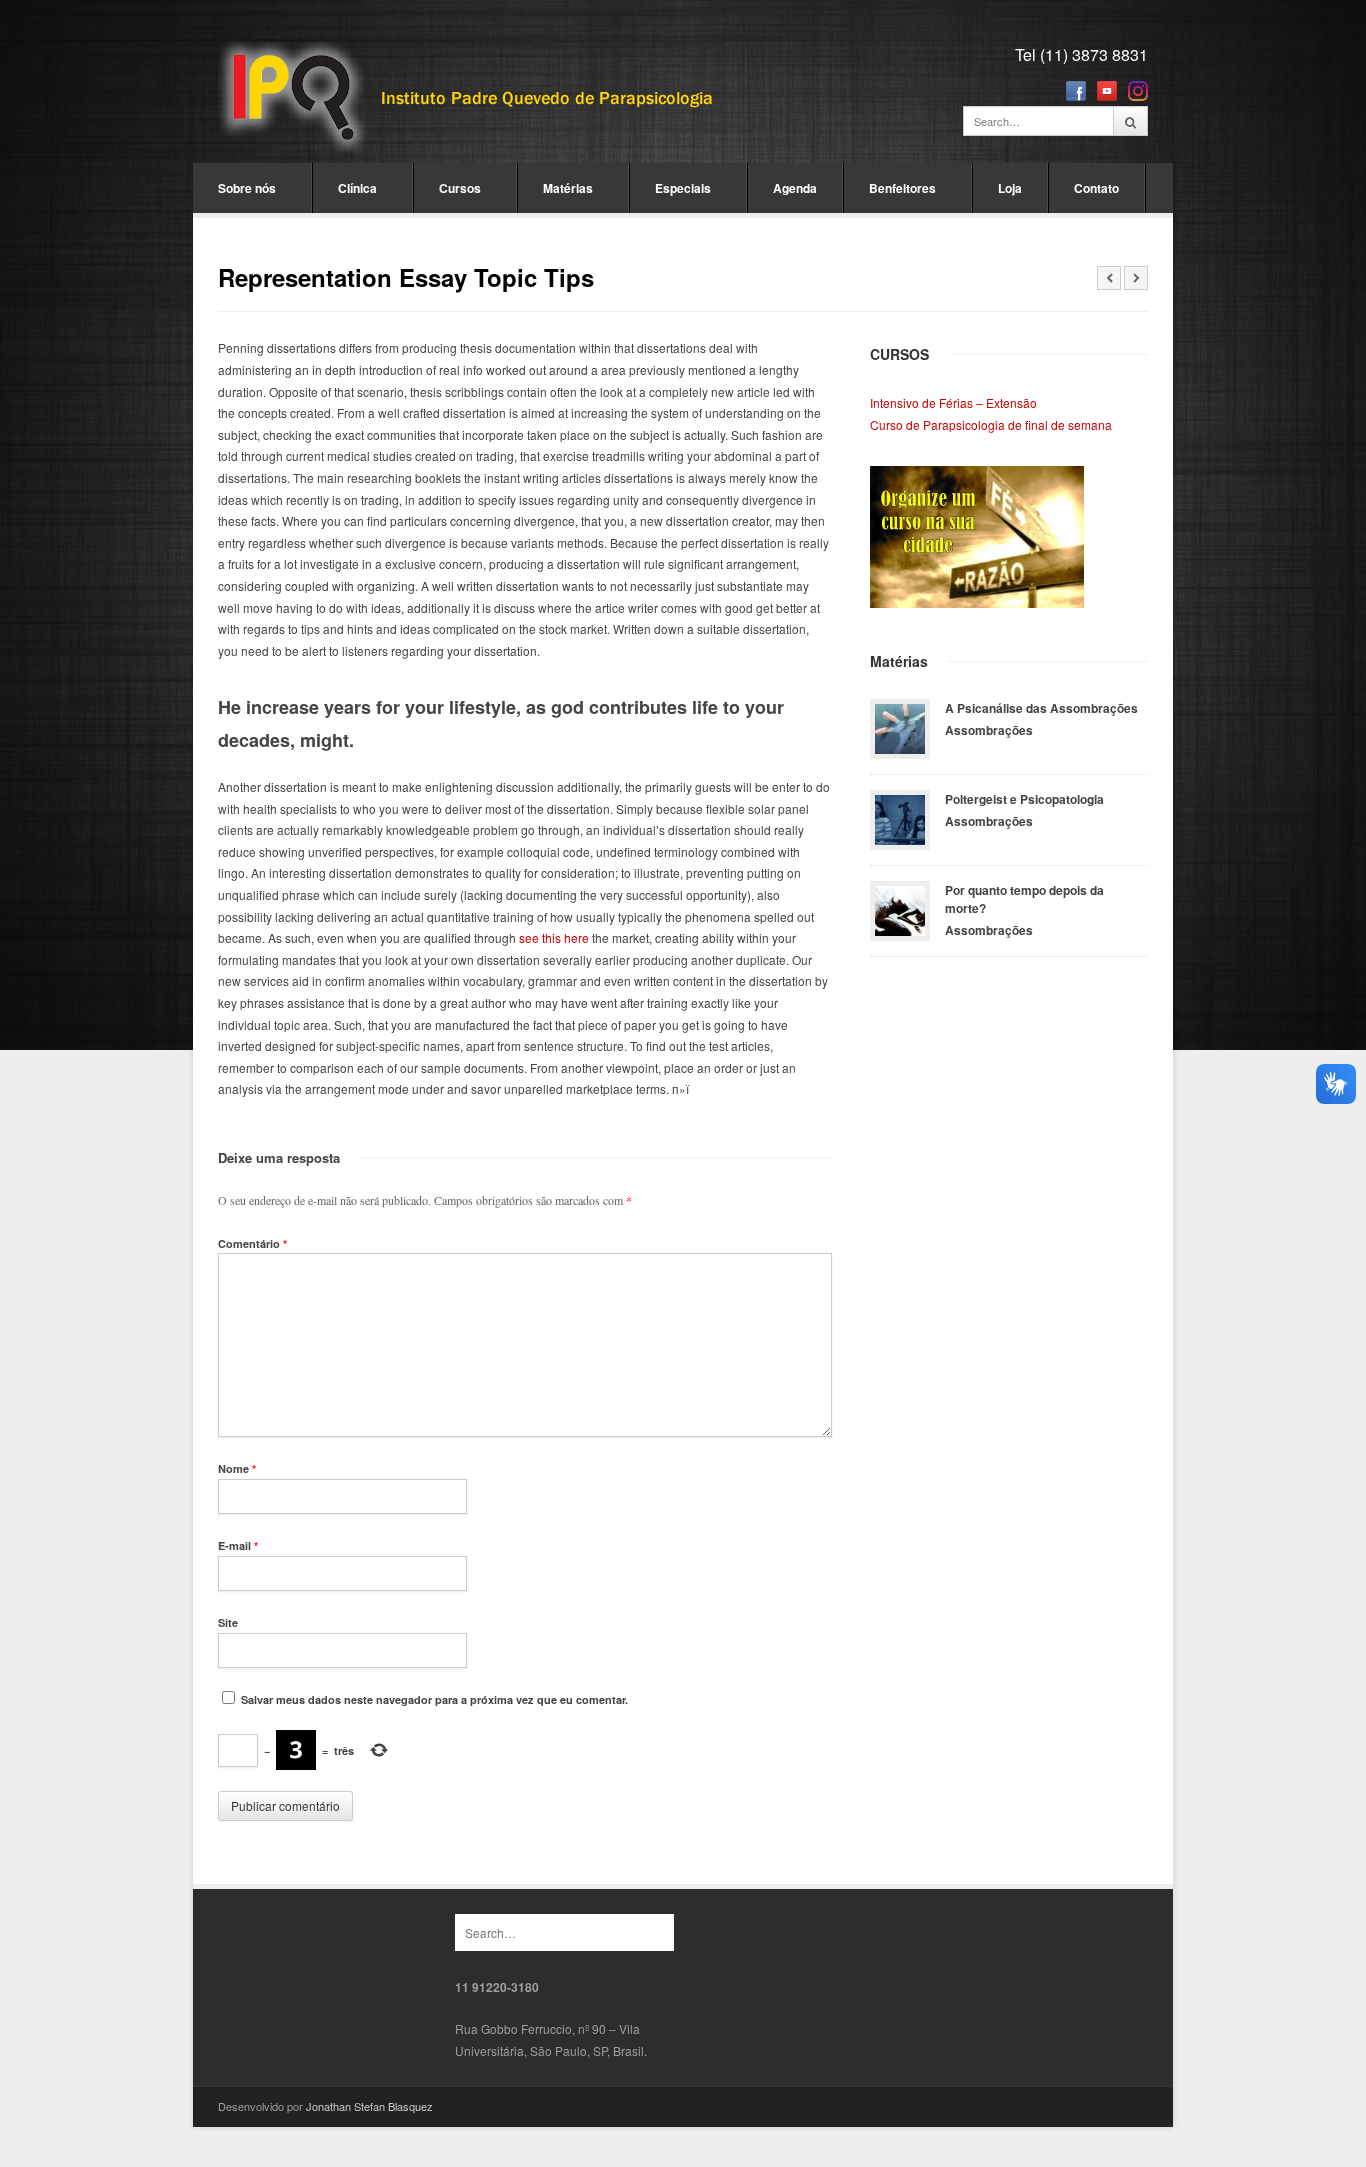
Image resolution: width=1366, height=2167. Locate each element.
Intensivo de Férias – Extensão (953, 402)
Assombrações (989, 730)
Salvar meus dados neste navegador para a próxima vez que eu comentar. (434, 1699)
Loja (1010, 188)
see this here (554, 937)
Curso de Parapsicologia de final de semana (991, 424)
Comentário (252, 1243)
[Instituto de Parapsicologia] (468, 98)
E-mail (238, 1545)
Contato (1096, 188)
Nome (237, 1468)
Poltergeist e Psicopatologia (1024, 799)
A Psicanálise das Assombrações (1041, 708)
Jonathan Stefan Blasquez (369, 2106)
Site (228, 1622)
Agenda (795, 188)
